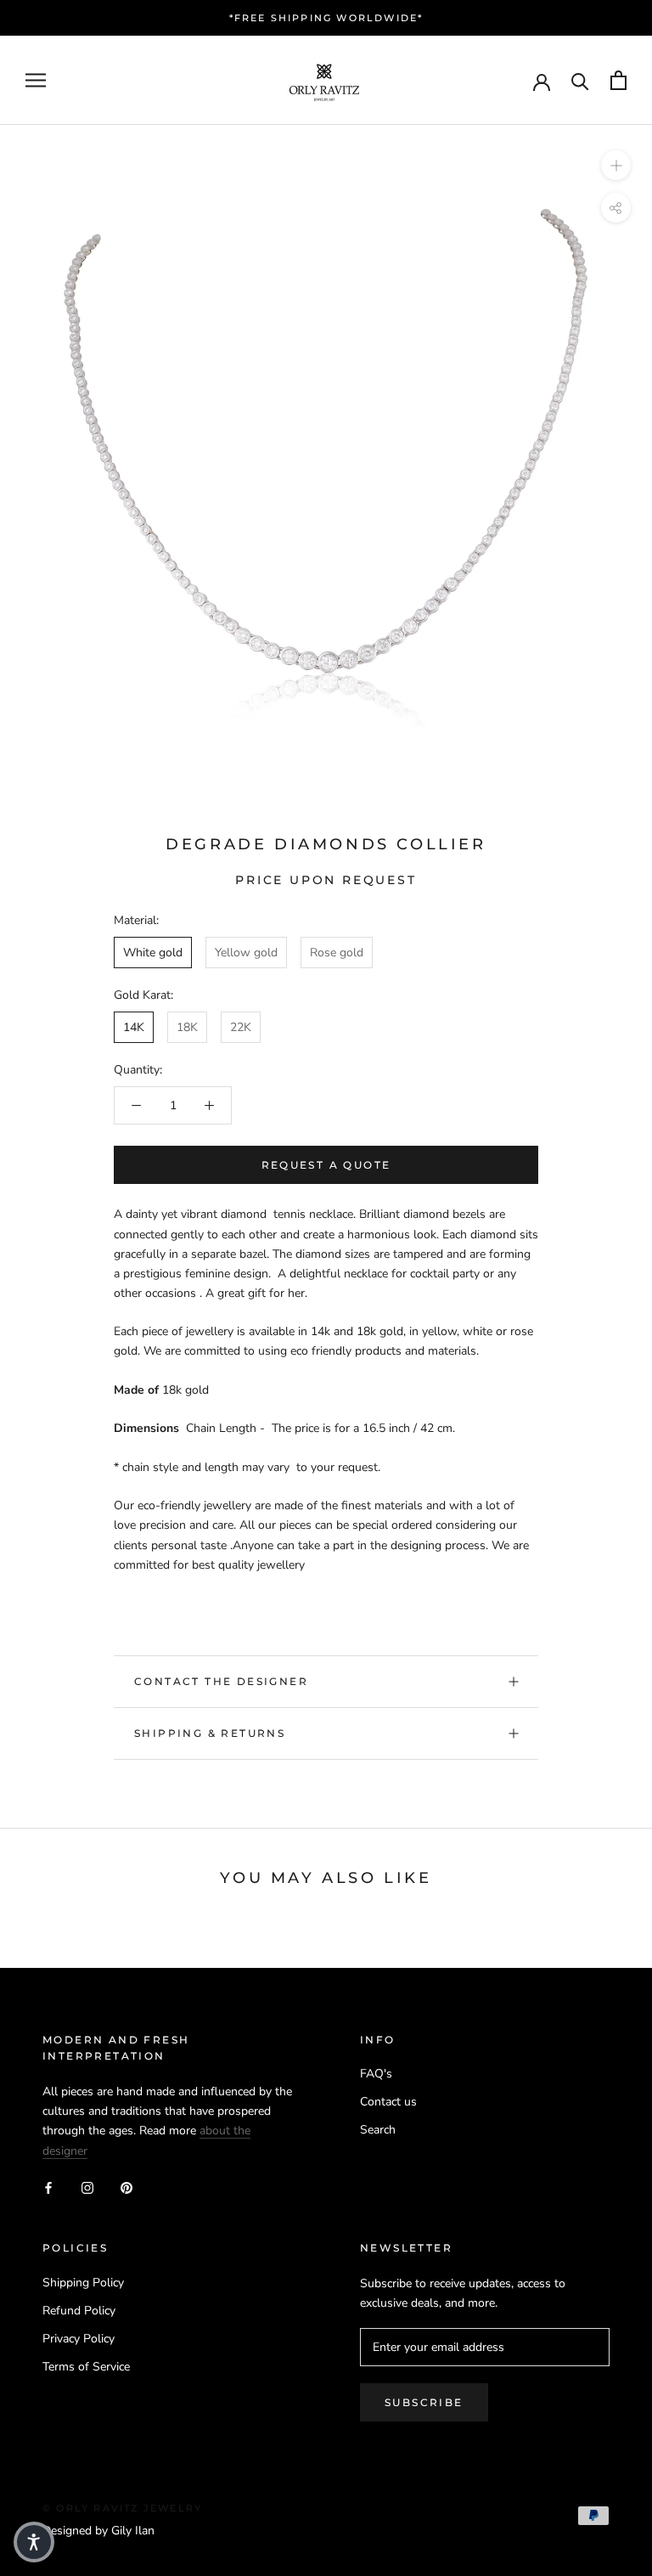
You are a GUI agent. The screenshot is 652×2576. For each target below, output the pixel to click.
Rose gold (337, 953)
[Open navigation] (36, 80)
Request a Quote (326, 1165)
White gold (153, 953)
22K (241, 1027)
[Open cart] (618, 80)
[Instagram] (87, 2187)
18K (187, 1027)
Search (378, 2130)
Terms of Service (86, 2367)
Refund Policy (79, 2311)
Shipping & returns (210, 1733)
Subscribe (424, 2402)
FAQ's (376, 2074)
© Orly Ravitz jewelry (122, 2508)
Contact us (388, 2102)
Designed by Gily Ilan (98, 2531)
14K (134, 1027)
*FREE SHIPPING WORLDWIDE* (326, 18)
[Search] (580, 80)
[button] (34, 2542)
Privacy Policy (79, 2339)
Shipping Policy (83, 2283)
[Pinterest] (126, 2187)
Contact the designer (221, 1681)
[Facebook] (48, 2187)
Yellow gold (246, 953)
